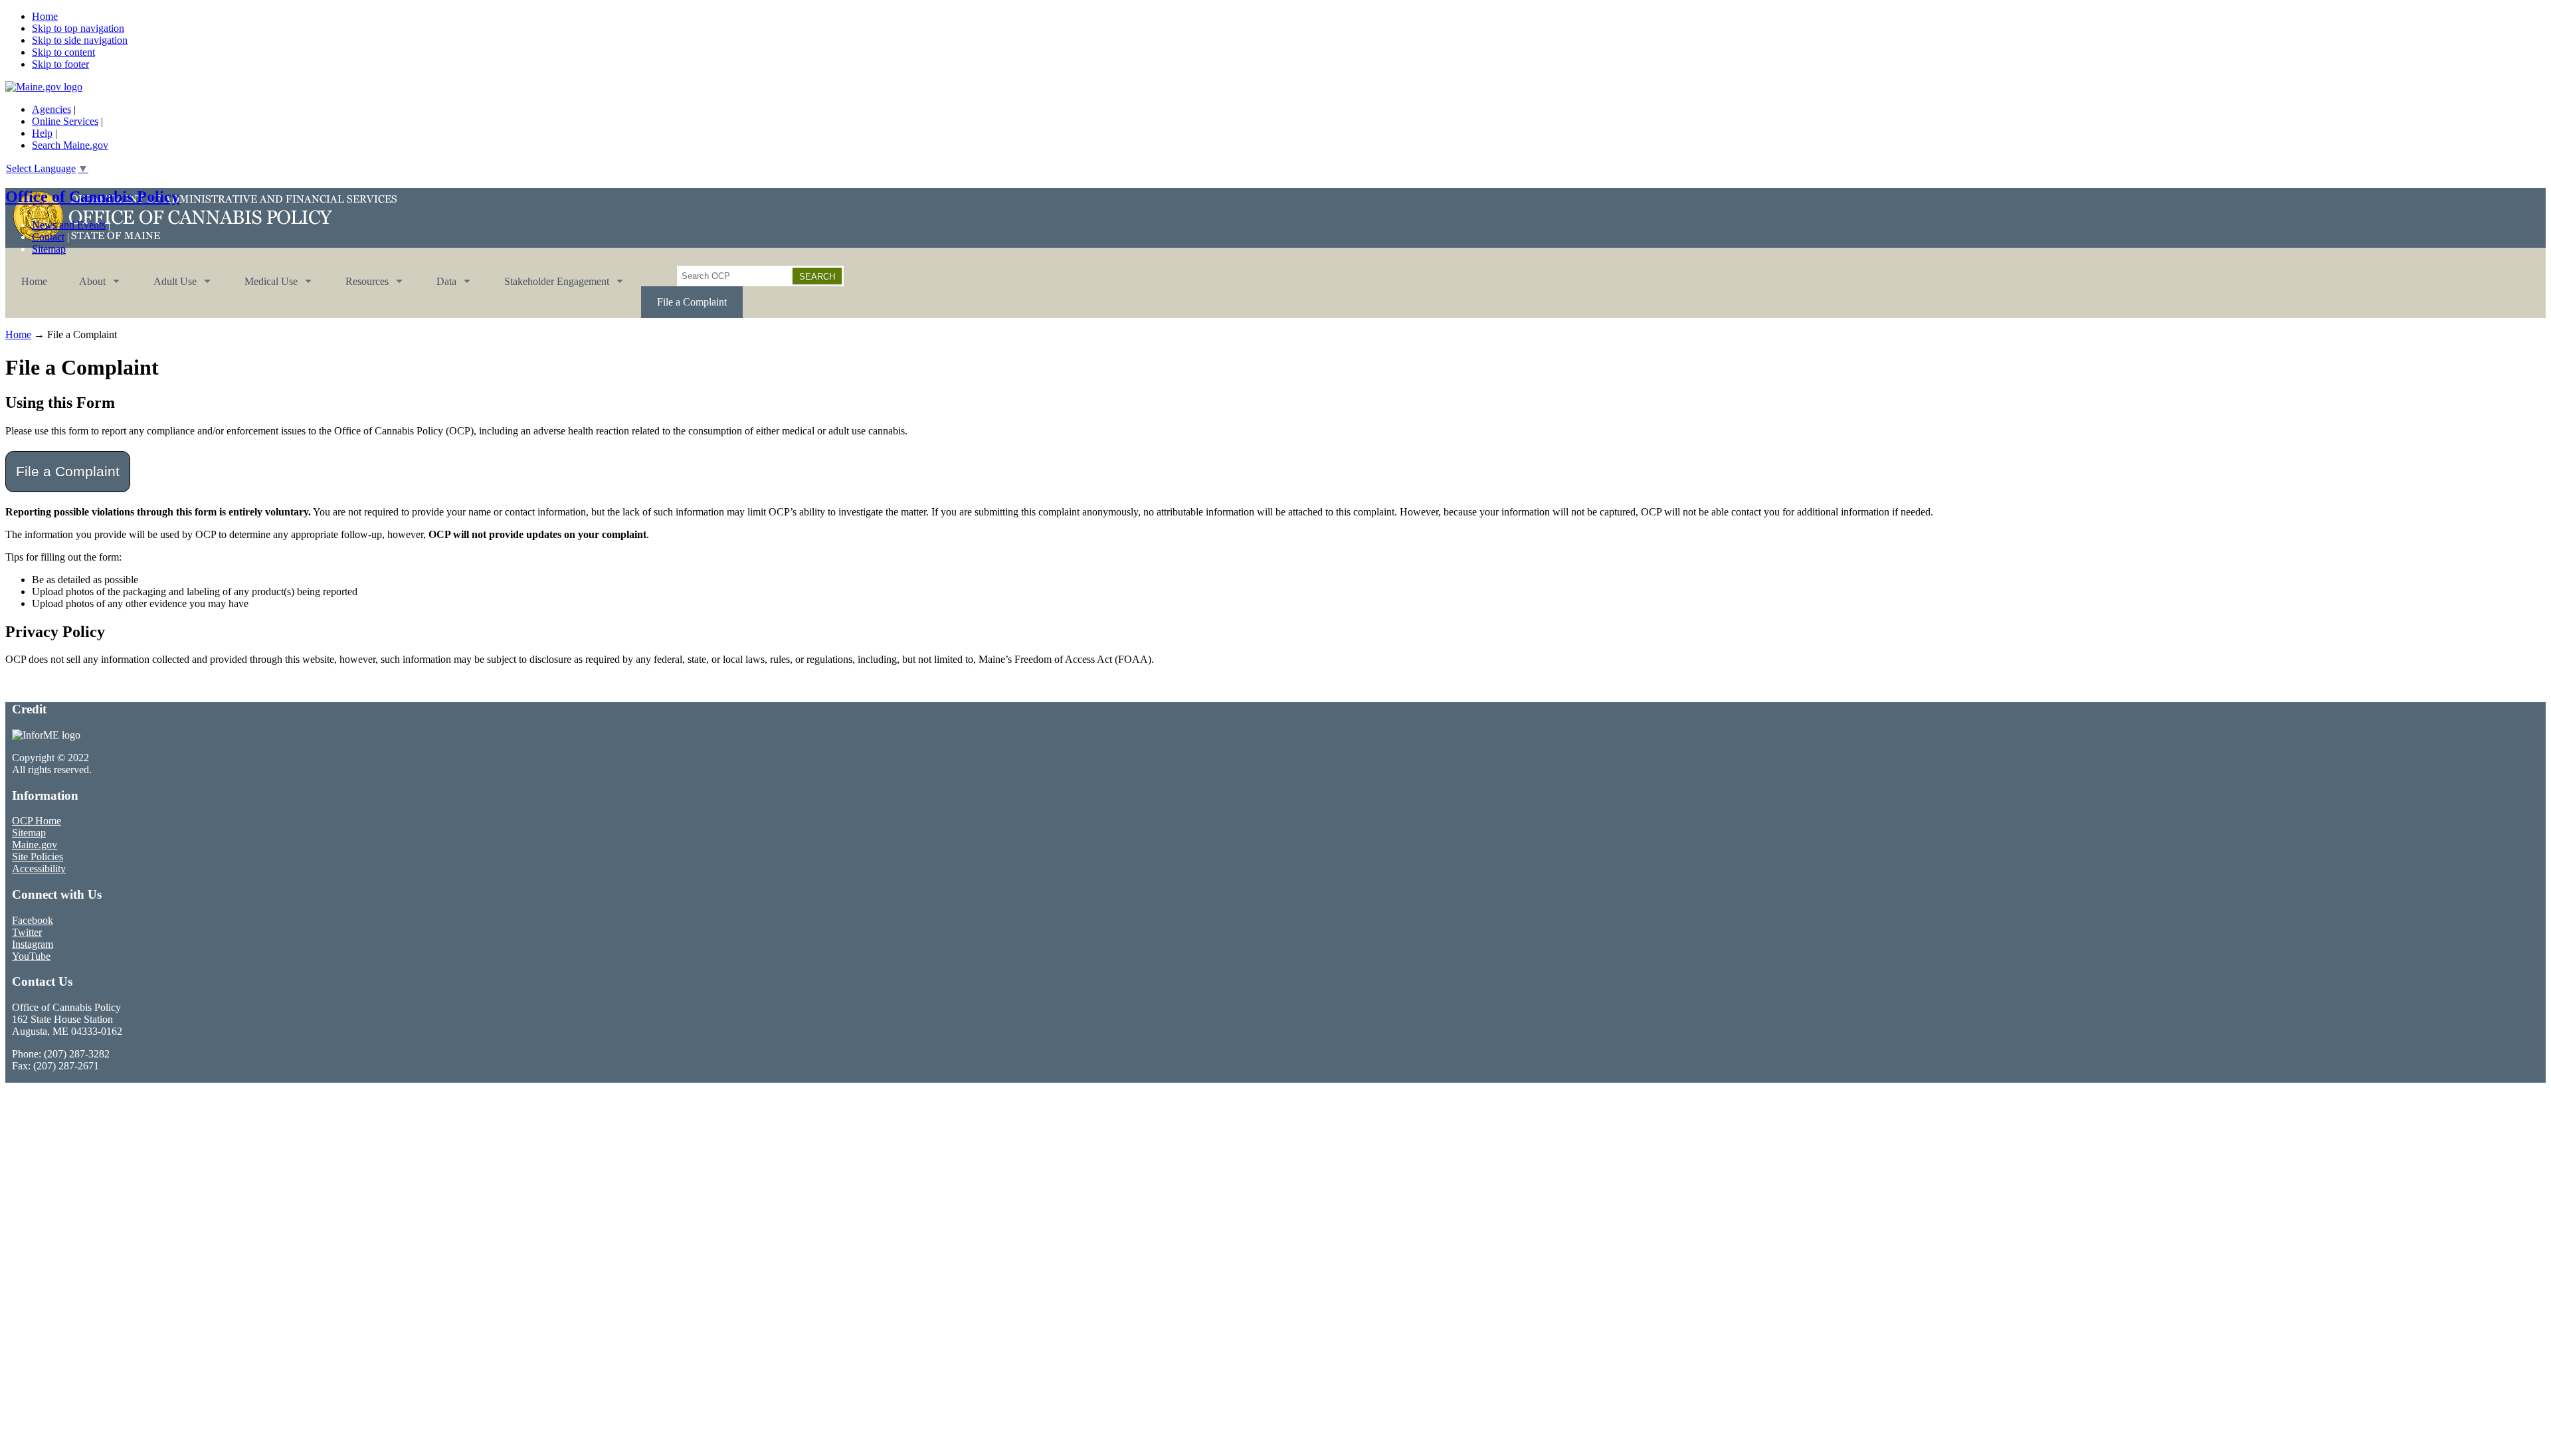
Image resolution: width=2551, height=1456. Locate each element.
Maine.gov (35, 845)
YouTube (31, 956)
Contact (48, 237)
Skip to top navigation (78, 28)
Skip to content (63, 52)
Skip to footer (60, 64)
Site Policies (38, 857)
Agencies (51, 109)
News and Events (69, 225)
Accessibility (39, 868)
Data (438, 287)
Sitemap (49, 249)
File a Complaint (692, 302)
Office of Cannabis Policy (92, 197)
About (84, 287)
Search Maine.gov (70, 145)
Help (42, 133)
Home (45, 16)
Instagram (33, 944)
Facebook (33, 920)
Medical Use (263, 287)
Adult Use (167, 287)
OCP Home (37, 821)
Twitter (27, 932)
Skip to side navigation (80, 40)
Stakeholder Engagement (549, 287)
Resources (359, 287)
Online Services (65, 121)
